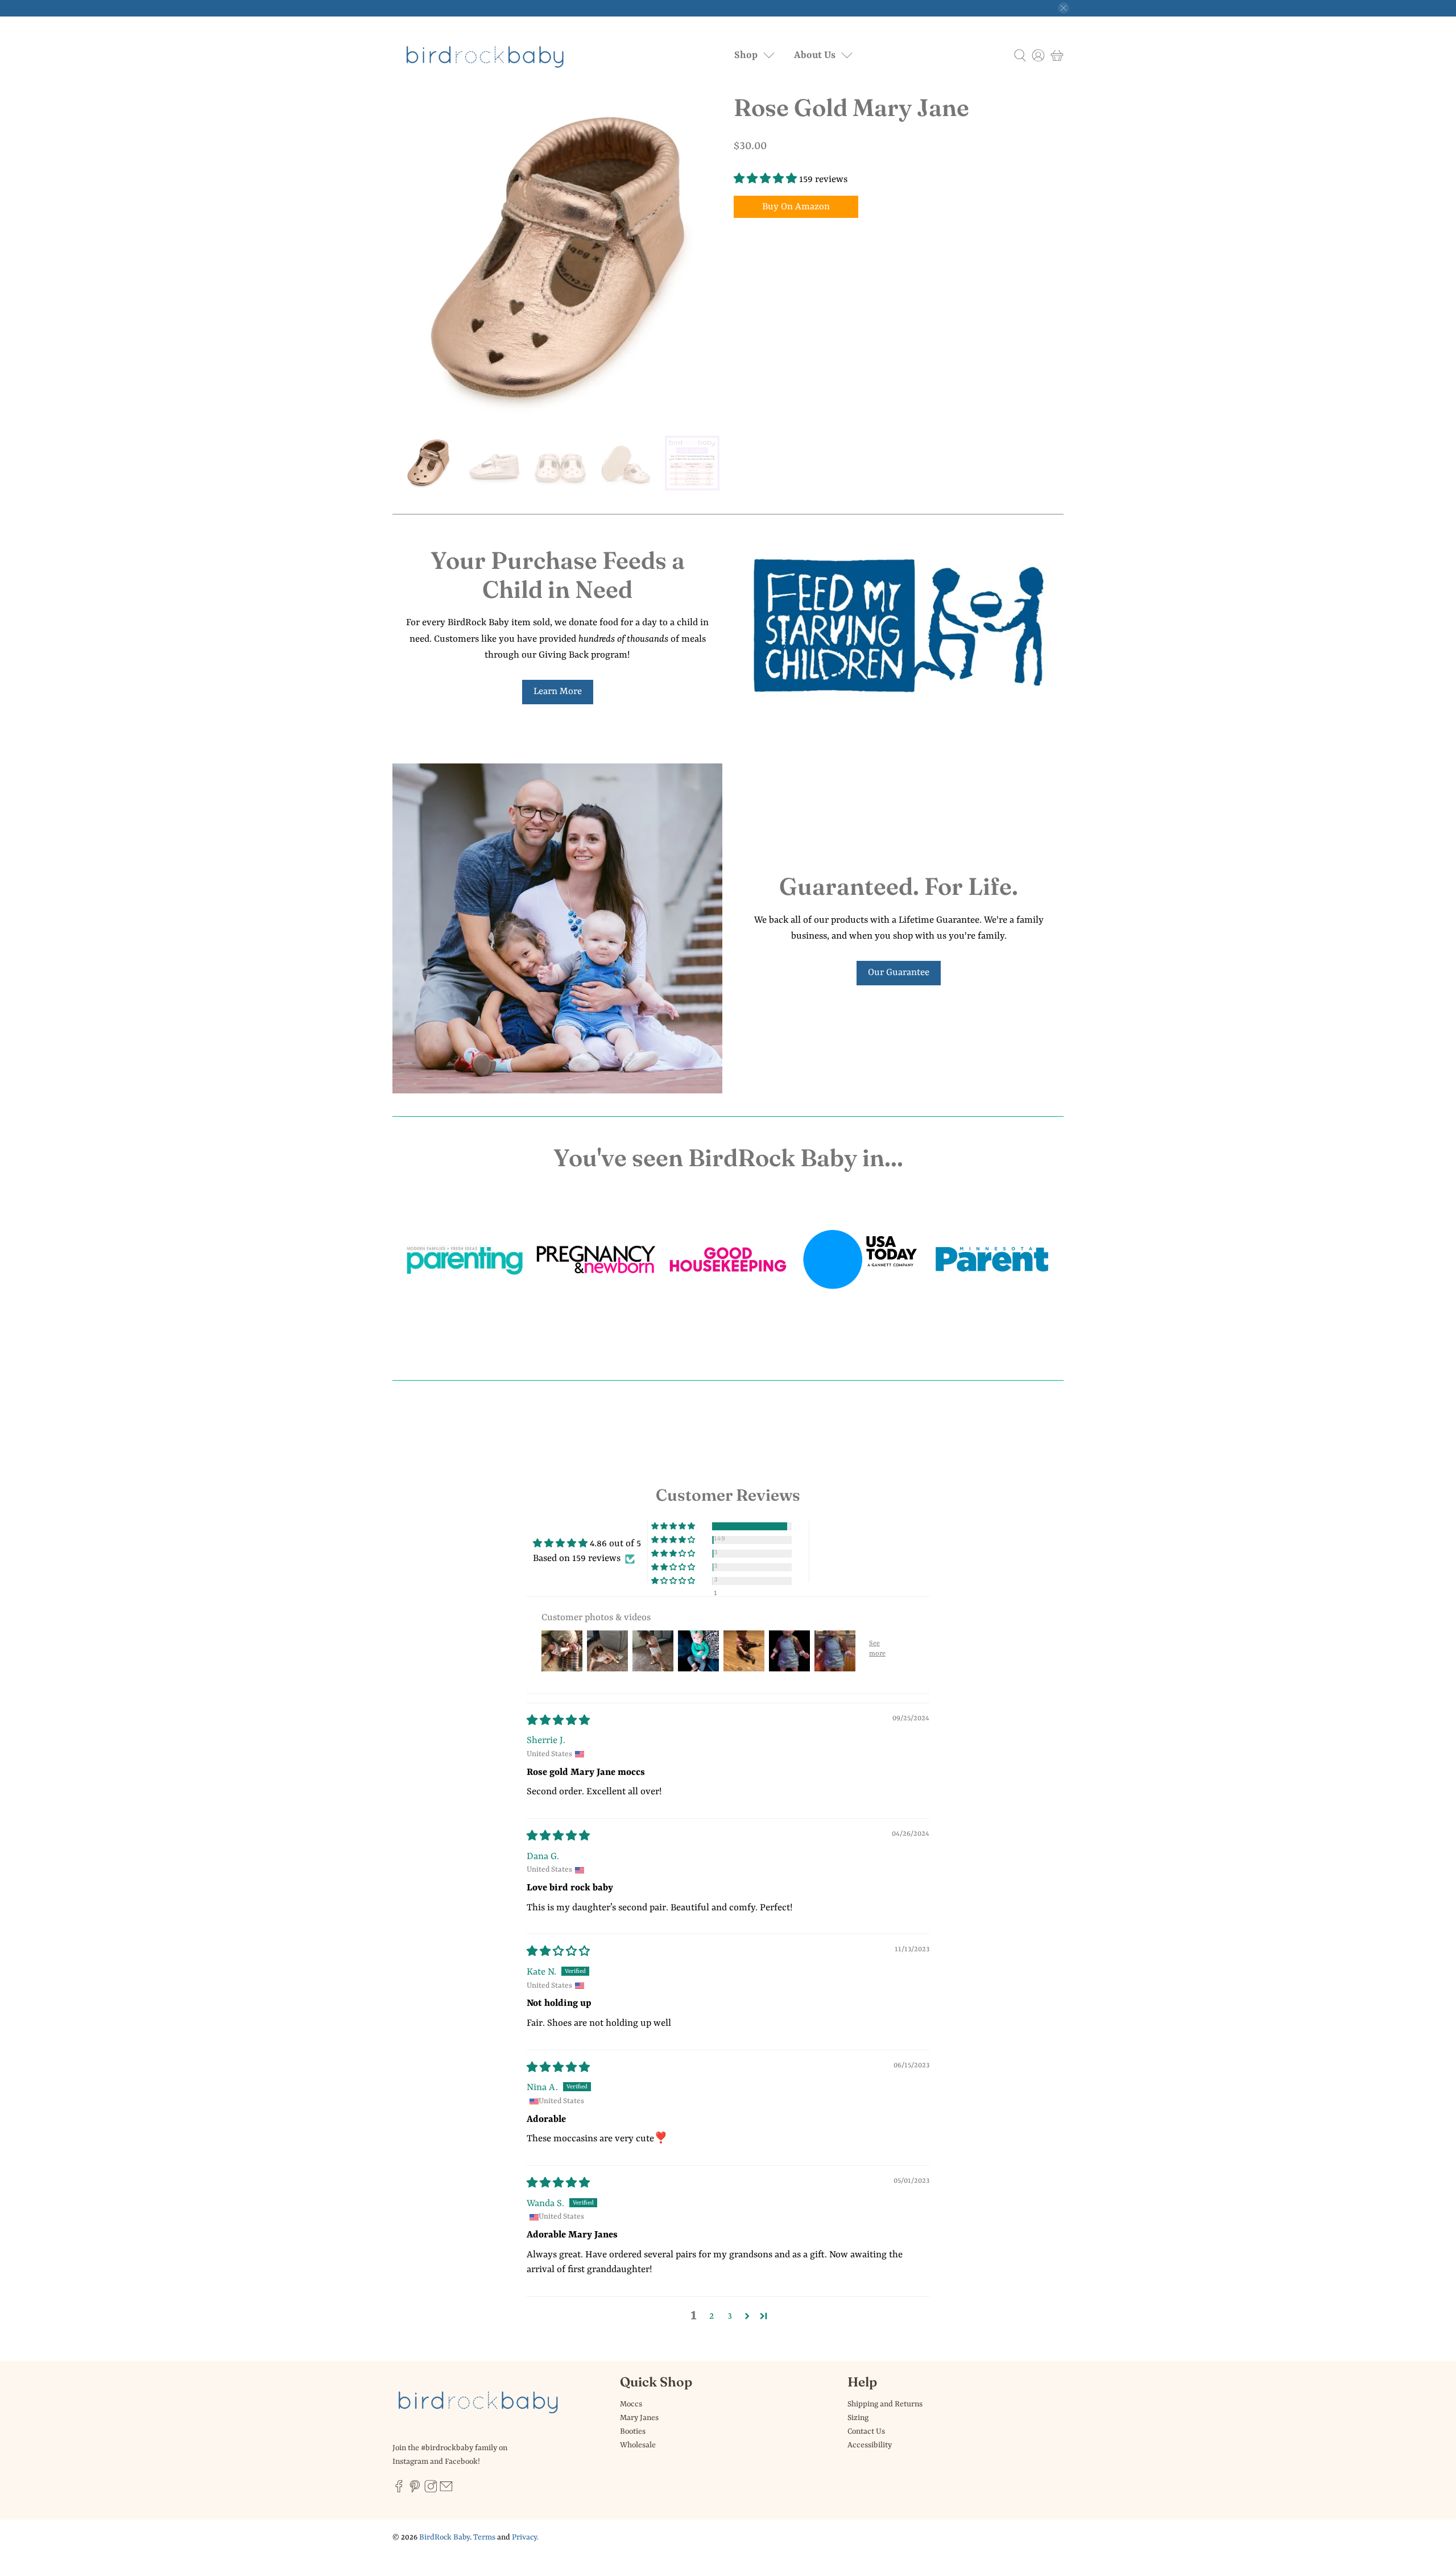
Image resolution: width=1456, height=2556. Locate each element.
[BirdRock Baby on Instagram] (431, 2490)
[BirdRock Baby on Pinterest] (415, 2490)
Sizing (858, 2418)
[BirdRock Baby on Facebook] (399, 2490)
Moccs (631, 2404)
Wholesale (638, 2445)
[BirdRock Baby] (486, 56)
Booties (633, 2431)
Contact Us (866, 2431)
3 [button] (730, 2316)
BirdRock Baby (444, 2537)
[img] (558, 1721)
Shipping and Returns (885, 2404)
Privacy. (525, 2537)
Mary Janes (639, 2418)
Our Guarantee (899, 973)
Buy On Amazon (796, 207)
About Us (815, 55)
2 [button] (712, 2316)
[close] (1064, 8)
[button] (765, 179)
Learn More (558, 691)
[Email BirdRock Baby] (446, 2490)
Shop (746, 55)
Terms (484, 2537)
